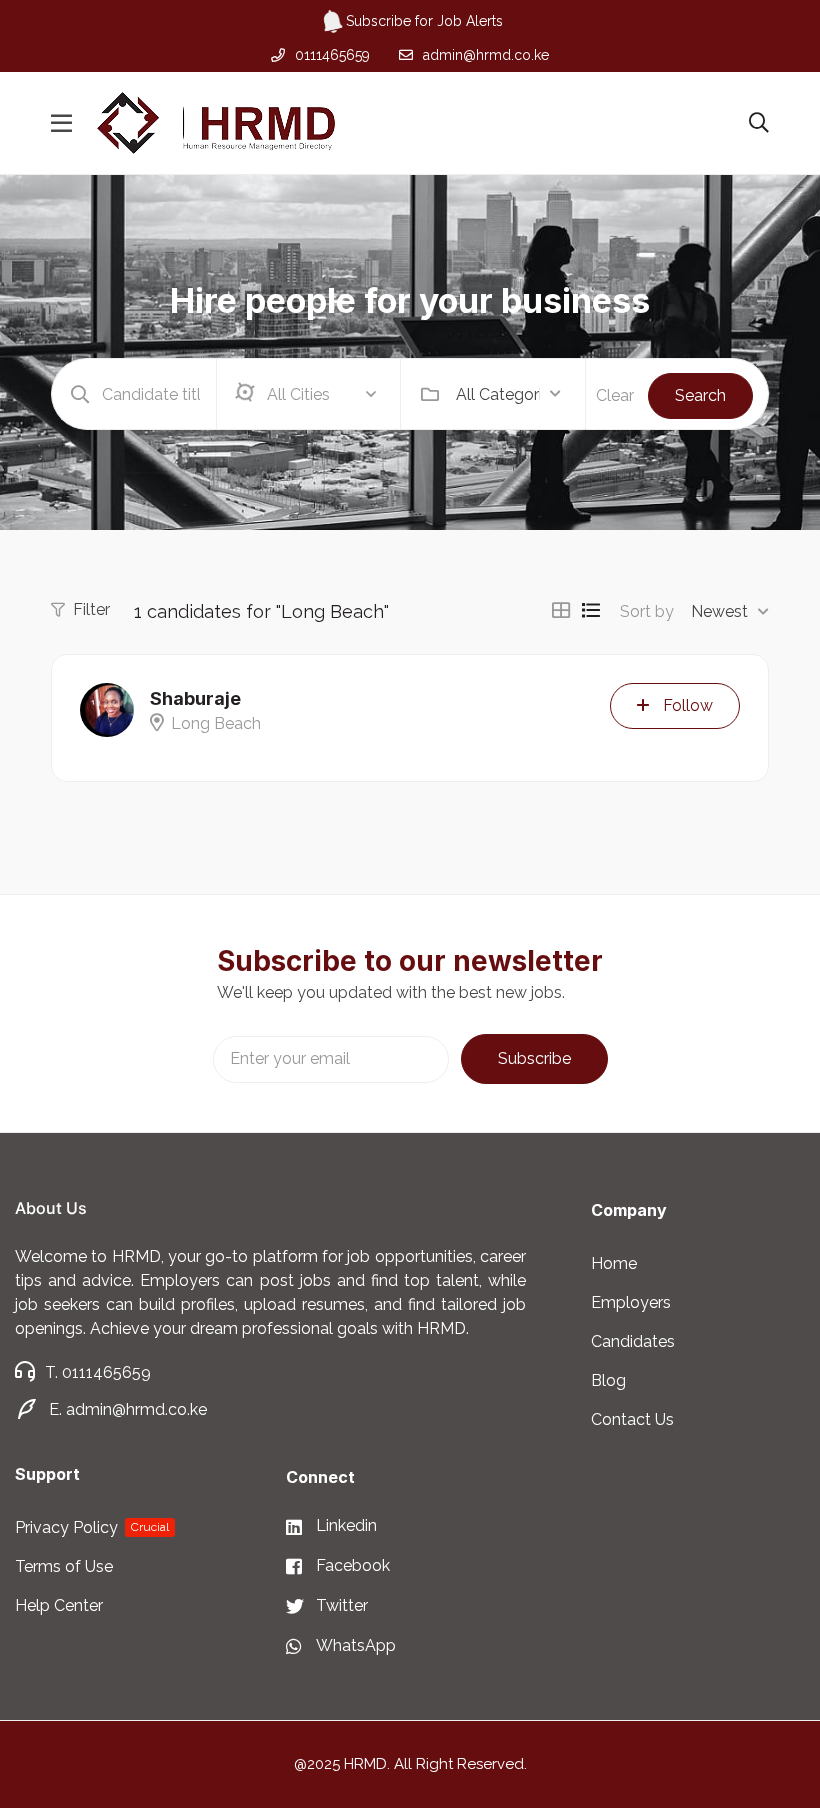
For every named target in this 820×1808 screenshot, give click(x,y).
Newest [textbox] (719, 611)
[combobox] (508, 394)
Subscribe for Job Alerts (424, 21)
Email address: (331, 1059)
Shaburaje (195, 698)
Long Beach (216, 723)
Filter (91, 609)
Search (700, 395)
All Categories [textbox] (498, 394)
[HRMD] (216, 122)
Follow (688, 705)
